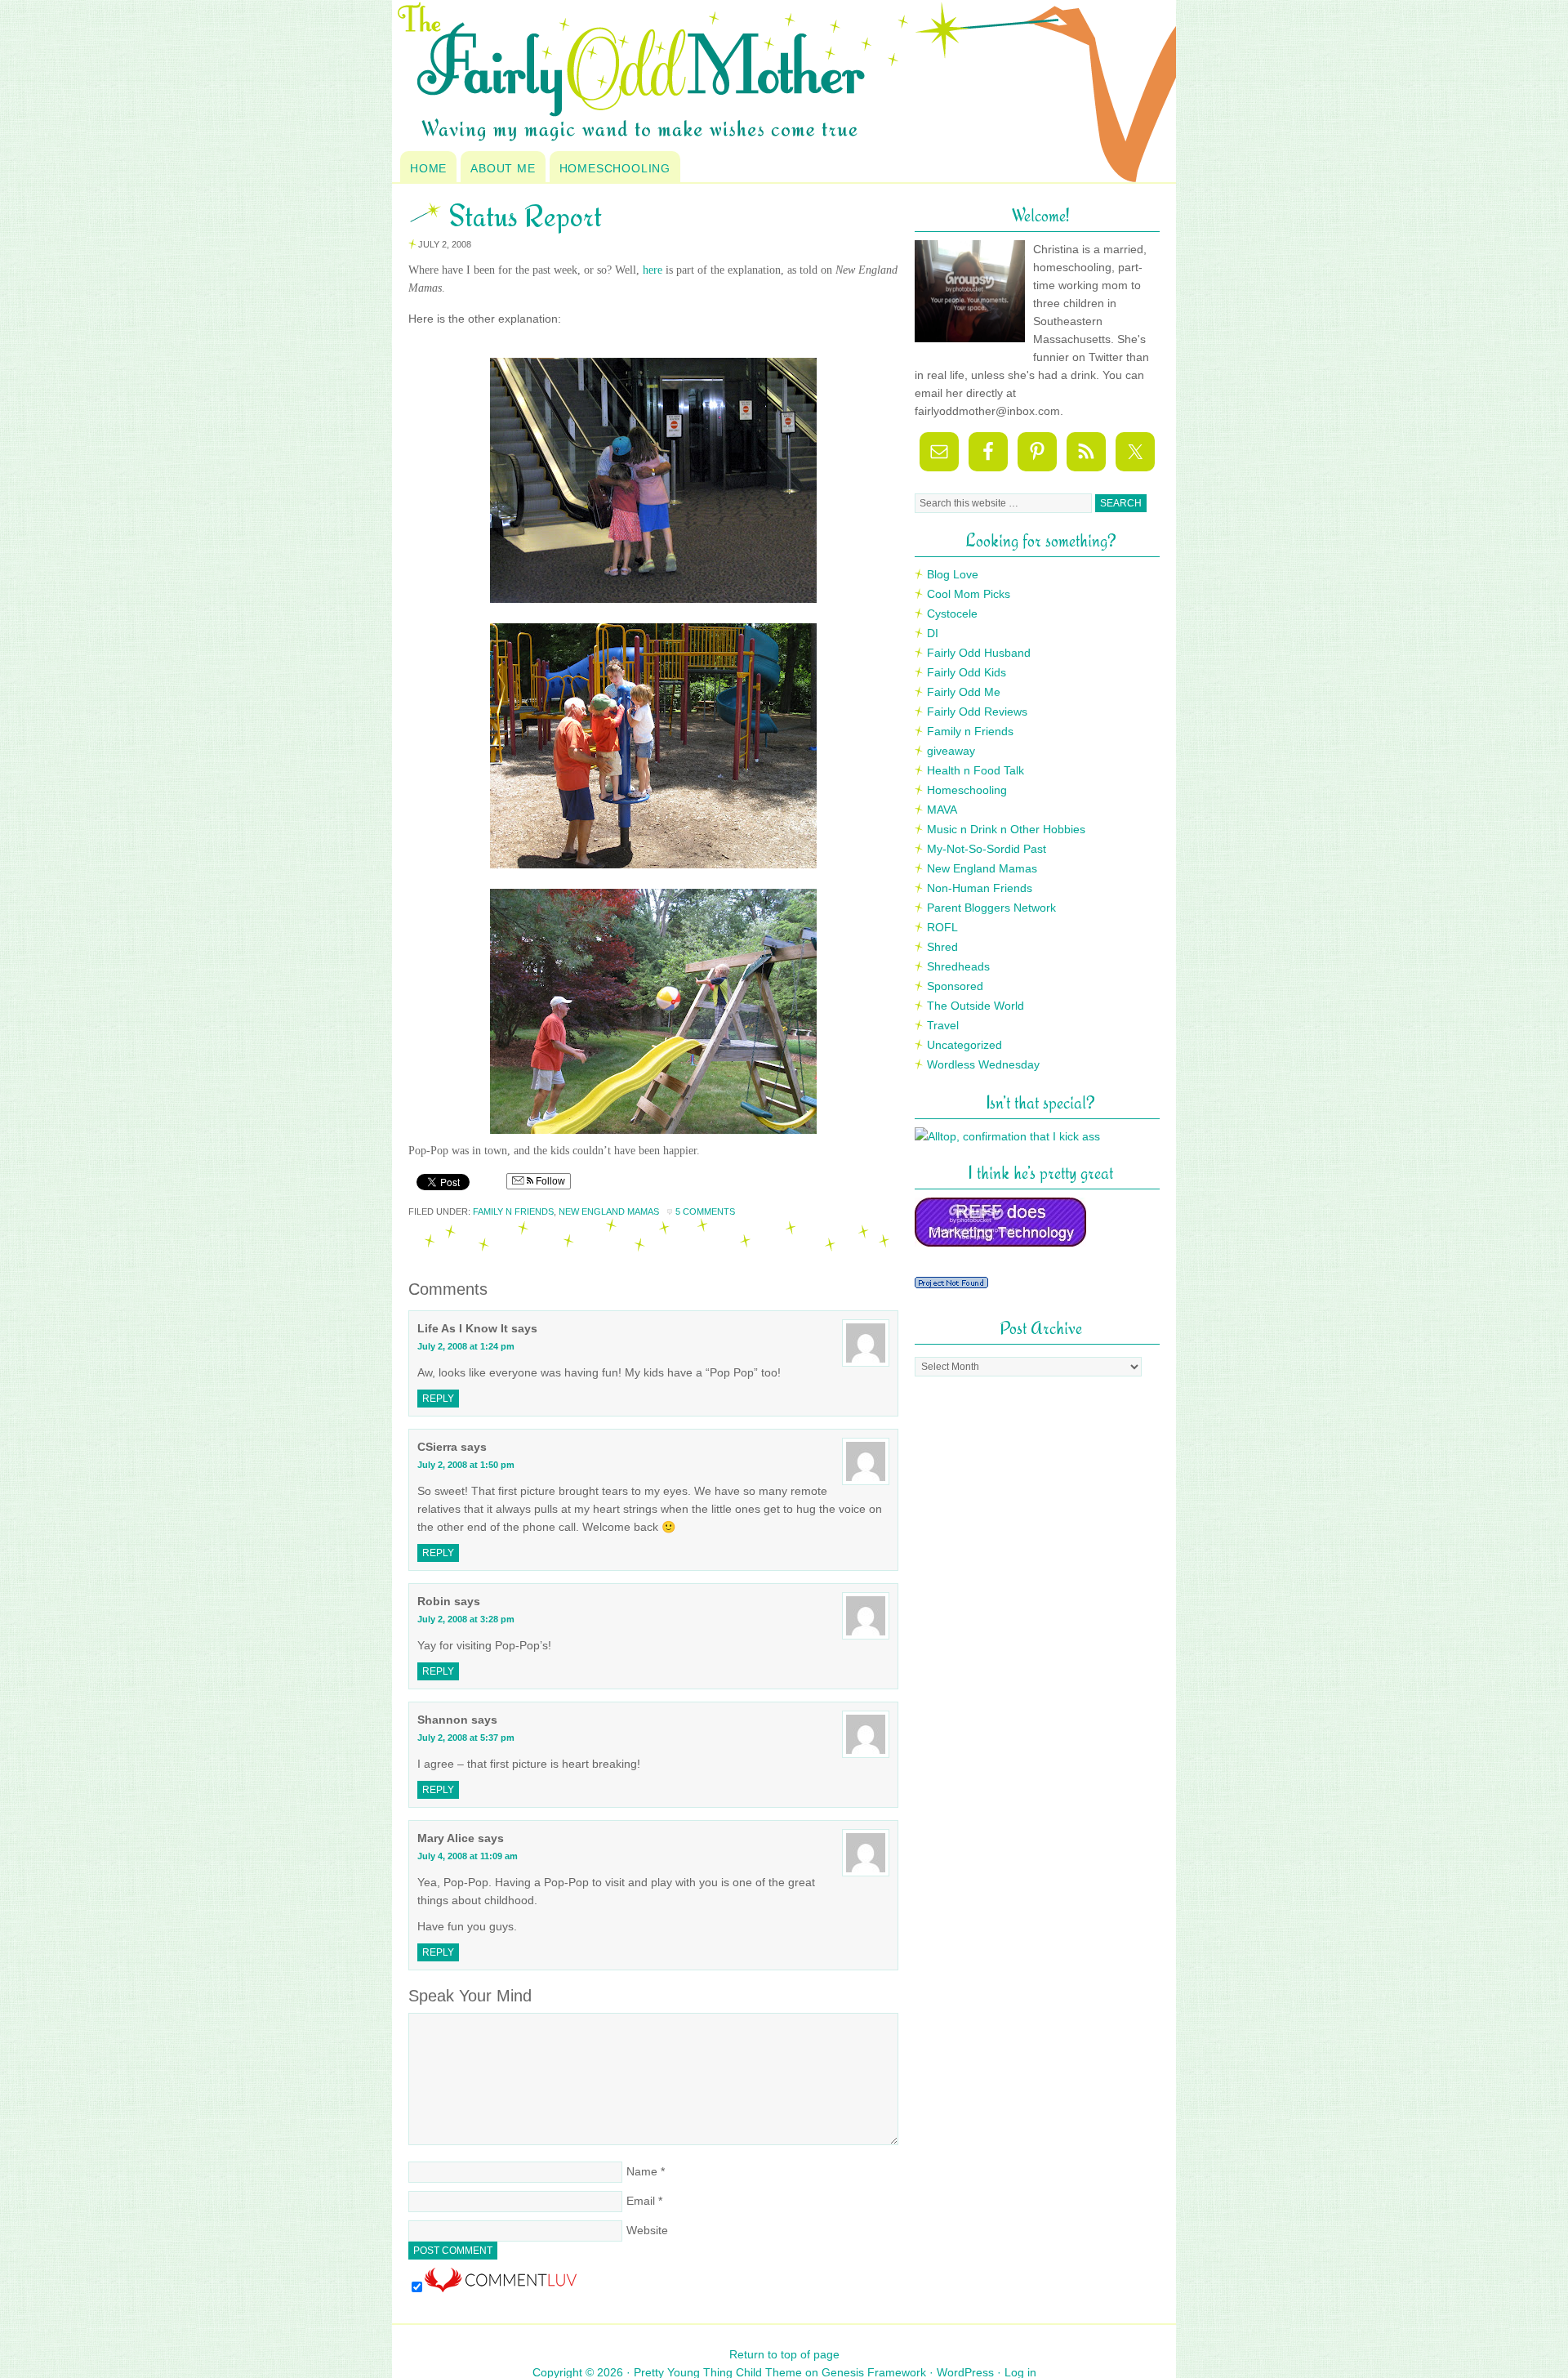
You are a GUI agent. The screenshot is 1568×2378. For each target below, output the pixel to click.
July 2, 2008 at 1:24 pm (466, 1346)
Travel (943, 1025)
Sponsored (955, 986)
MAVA (942, 810)
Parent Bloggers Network (991, 908)
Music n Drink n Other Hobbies (1006, 829)
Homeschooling (615, 168)
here (653, 270)
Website (647, 2230)
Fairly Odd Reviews (977, 712)
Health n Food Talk (976, 770)
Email (641, 2201)
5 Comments (705, 1211)
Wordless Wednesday (983, 1064)
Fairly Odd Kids (967, 672)
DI (933, 633)
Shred (942, 947)
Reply (438, 1399)
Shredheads (958, 966)
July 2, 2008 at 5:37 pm (466, 1738)
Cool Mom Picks (969, 594)
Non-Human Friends (980, 888)
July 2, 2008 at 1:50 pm (466, 1465)
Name (642, 2171)
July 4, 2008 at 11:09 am (468, 1856)
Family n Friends (513, 1211)
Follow (549, 1181)
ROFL (942, 927)
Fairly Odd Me (964, 692)
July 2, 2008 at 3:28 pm (466, 1619)
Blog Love (953, 574)
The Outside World (976, 1006)
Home (428, 168)
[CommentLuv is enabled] (501, 2288)
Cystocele (952, 613)
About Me (503, 168)
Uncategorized (964, 1045)
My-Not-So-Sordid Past (987, 849)
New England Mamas (609, 1211)
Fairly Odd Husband (979, 653)
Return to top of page (784, 2354)
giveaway (951, 751)
